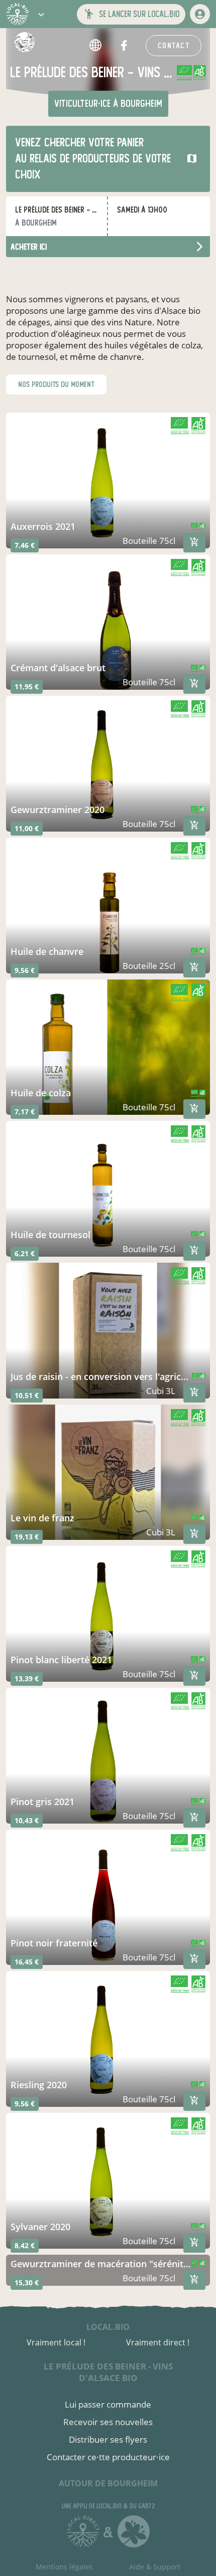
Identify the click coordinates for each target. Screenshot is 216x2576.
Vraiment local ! (56, 2342)
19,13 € (27, 1537)
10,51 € (27, 1395)
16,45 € (27, 1962)
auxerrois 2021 (43, 526)
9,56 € (25, 970)
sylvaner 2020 (40, 2227)
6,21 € (25, 1253)
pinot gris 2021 (42, 1802)
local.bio (108, 2327)
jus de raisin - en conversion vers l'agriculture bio (101, 1376)
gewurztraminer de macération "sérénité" (101, 2264)
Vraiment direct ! (158, 2342)
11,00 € (27, 828)
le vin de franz (42, 1518)
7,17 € (25, 1112)
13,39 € (27, 1678)
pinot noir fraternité (54, 1943)
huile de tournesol (50, 1235)
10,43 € (27, 1820)
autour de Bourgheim (108, 2483)
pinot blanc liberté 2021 (61, 1660)
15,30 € (27, 2283)
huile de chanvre (47, 951)
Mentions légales (64, 2567)
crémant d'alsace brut (58, 668)
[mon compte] (200, 14)
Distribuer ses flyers (108, 2439)
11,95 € (27, 686)
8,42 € (25, 2245)
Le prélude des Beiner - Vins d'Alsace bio (108, 2372)
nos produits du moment (56, 384)
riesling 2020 (39, 2085)
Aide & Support (155, 2567)
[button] (41, 14)
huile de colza (41, 1093)
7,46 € (25, 545)
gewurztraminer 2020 (58, 810)
